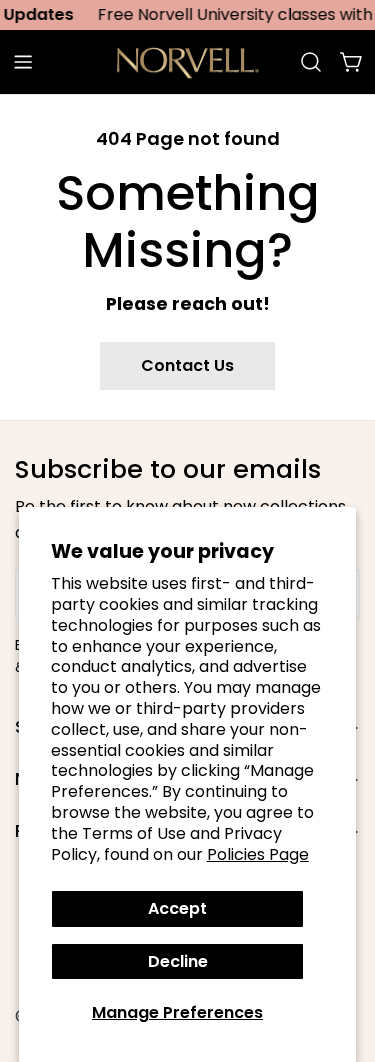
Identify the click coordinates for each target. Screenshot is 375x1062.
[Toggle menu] (23, 62)
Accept (177, 908)
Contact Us (187, 365)
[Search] (311, 62)
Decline (178, 961)
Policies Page (258, 854)
